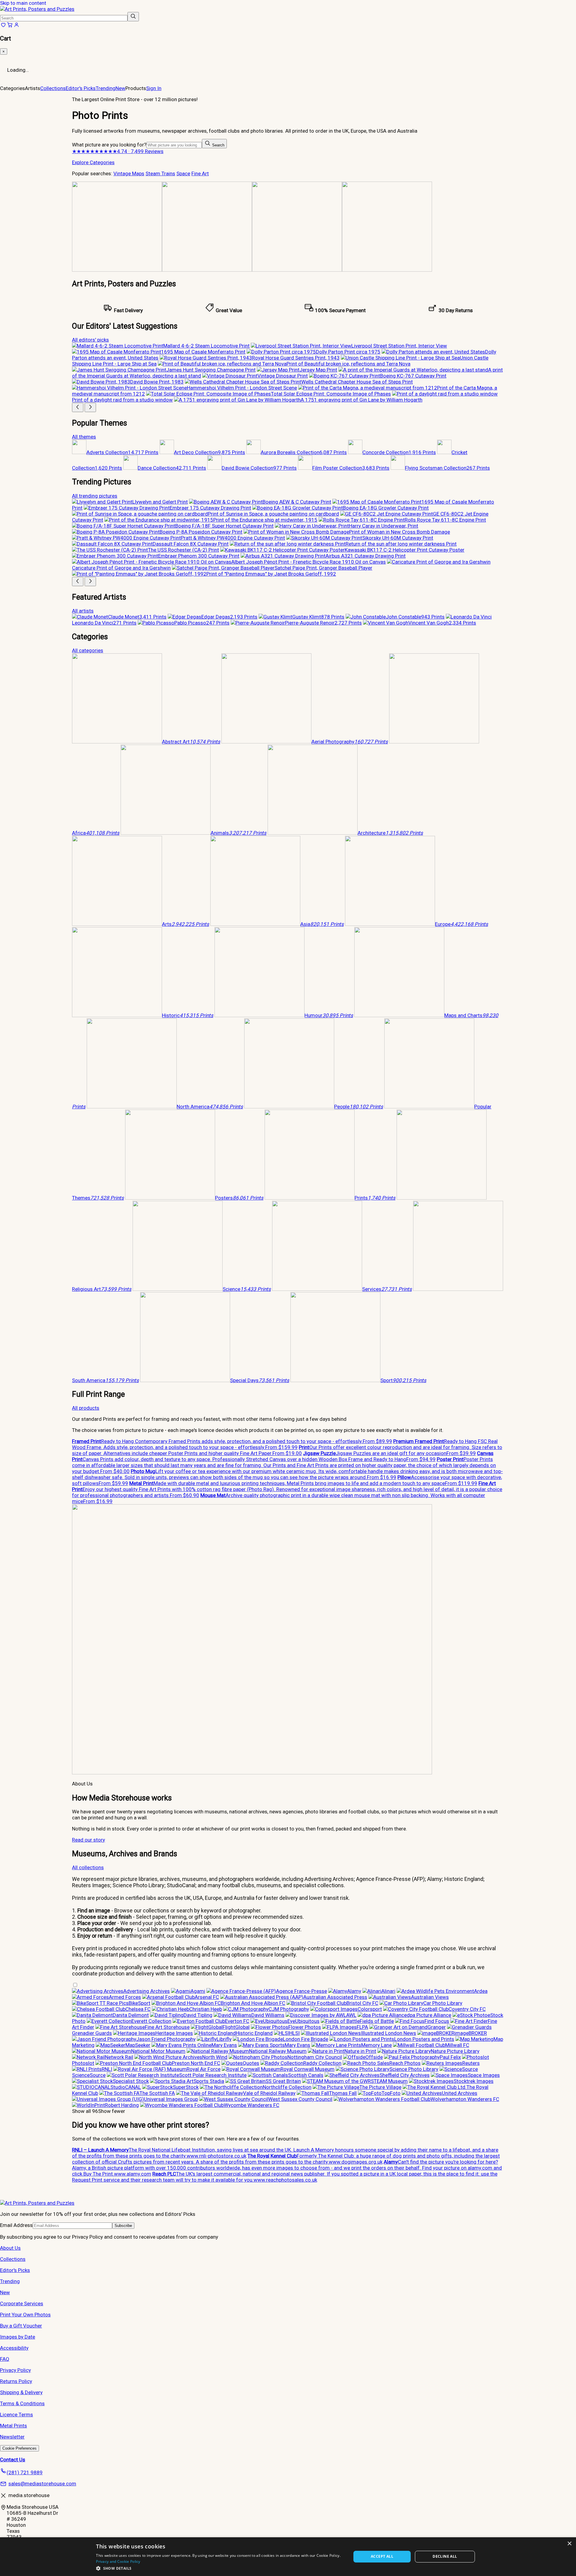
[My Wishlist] (3, 26)
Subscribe (123, 2226)
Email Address (16, 2225)
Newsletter (12, 2437)
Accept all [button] (382, 2556)
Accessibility (14, 2348)
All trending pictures (95, 496)
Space (183, 173)
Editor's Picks (81, 88)
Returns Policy (16, 2381)
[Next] (90, 407)
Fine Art (200, 173)
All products (86, 1408)
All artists (83, 611)
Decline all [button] (445, 2556)
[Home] (37, 9)
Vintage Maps (129, 173)
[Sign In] (16, 26)
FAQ (5, 2359)
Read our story (88, 1840)
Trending (106, 88)
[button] (220, 2568)
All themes (84, 437)
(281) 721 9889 (25, 2472)
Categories (102, 162)
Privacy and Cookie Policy (118, 2561)
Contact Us (13, 2460)
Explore (81, 162)
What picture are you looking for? (109, 145)
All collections (88, 1867)
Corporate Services (22, 2303)
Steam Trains (160, 173)
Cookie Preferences (19, 2448)
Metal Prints (13, 2426)
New (120, 88)
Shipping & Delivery (21, 2392)
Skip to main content (23, 3)
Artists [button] (33, 88)
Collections (53, 88)
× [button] (569, 2544)
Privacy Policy (15, 2370)
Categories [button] (12, 88)
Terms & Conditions (22, 2403)
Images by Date (18, 2337)
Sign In (154, 88)
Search (218, 145)
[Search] (133, 17)
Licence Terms (16, 2415)
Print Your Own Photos (25, 2315)
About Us (10, 2248)
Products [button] (136, 88)
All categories (88, 650)
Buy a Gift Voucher (21, 2326)
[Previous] (78, 407)
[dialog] (288, 2557)
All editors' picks (90, 340)
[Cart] (10, 26)
